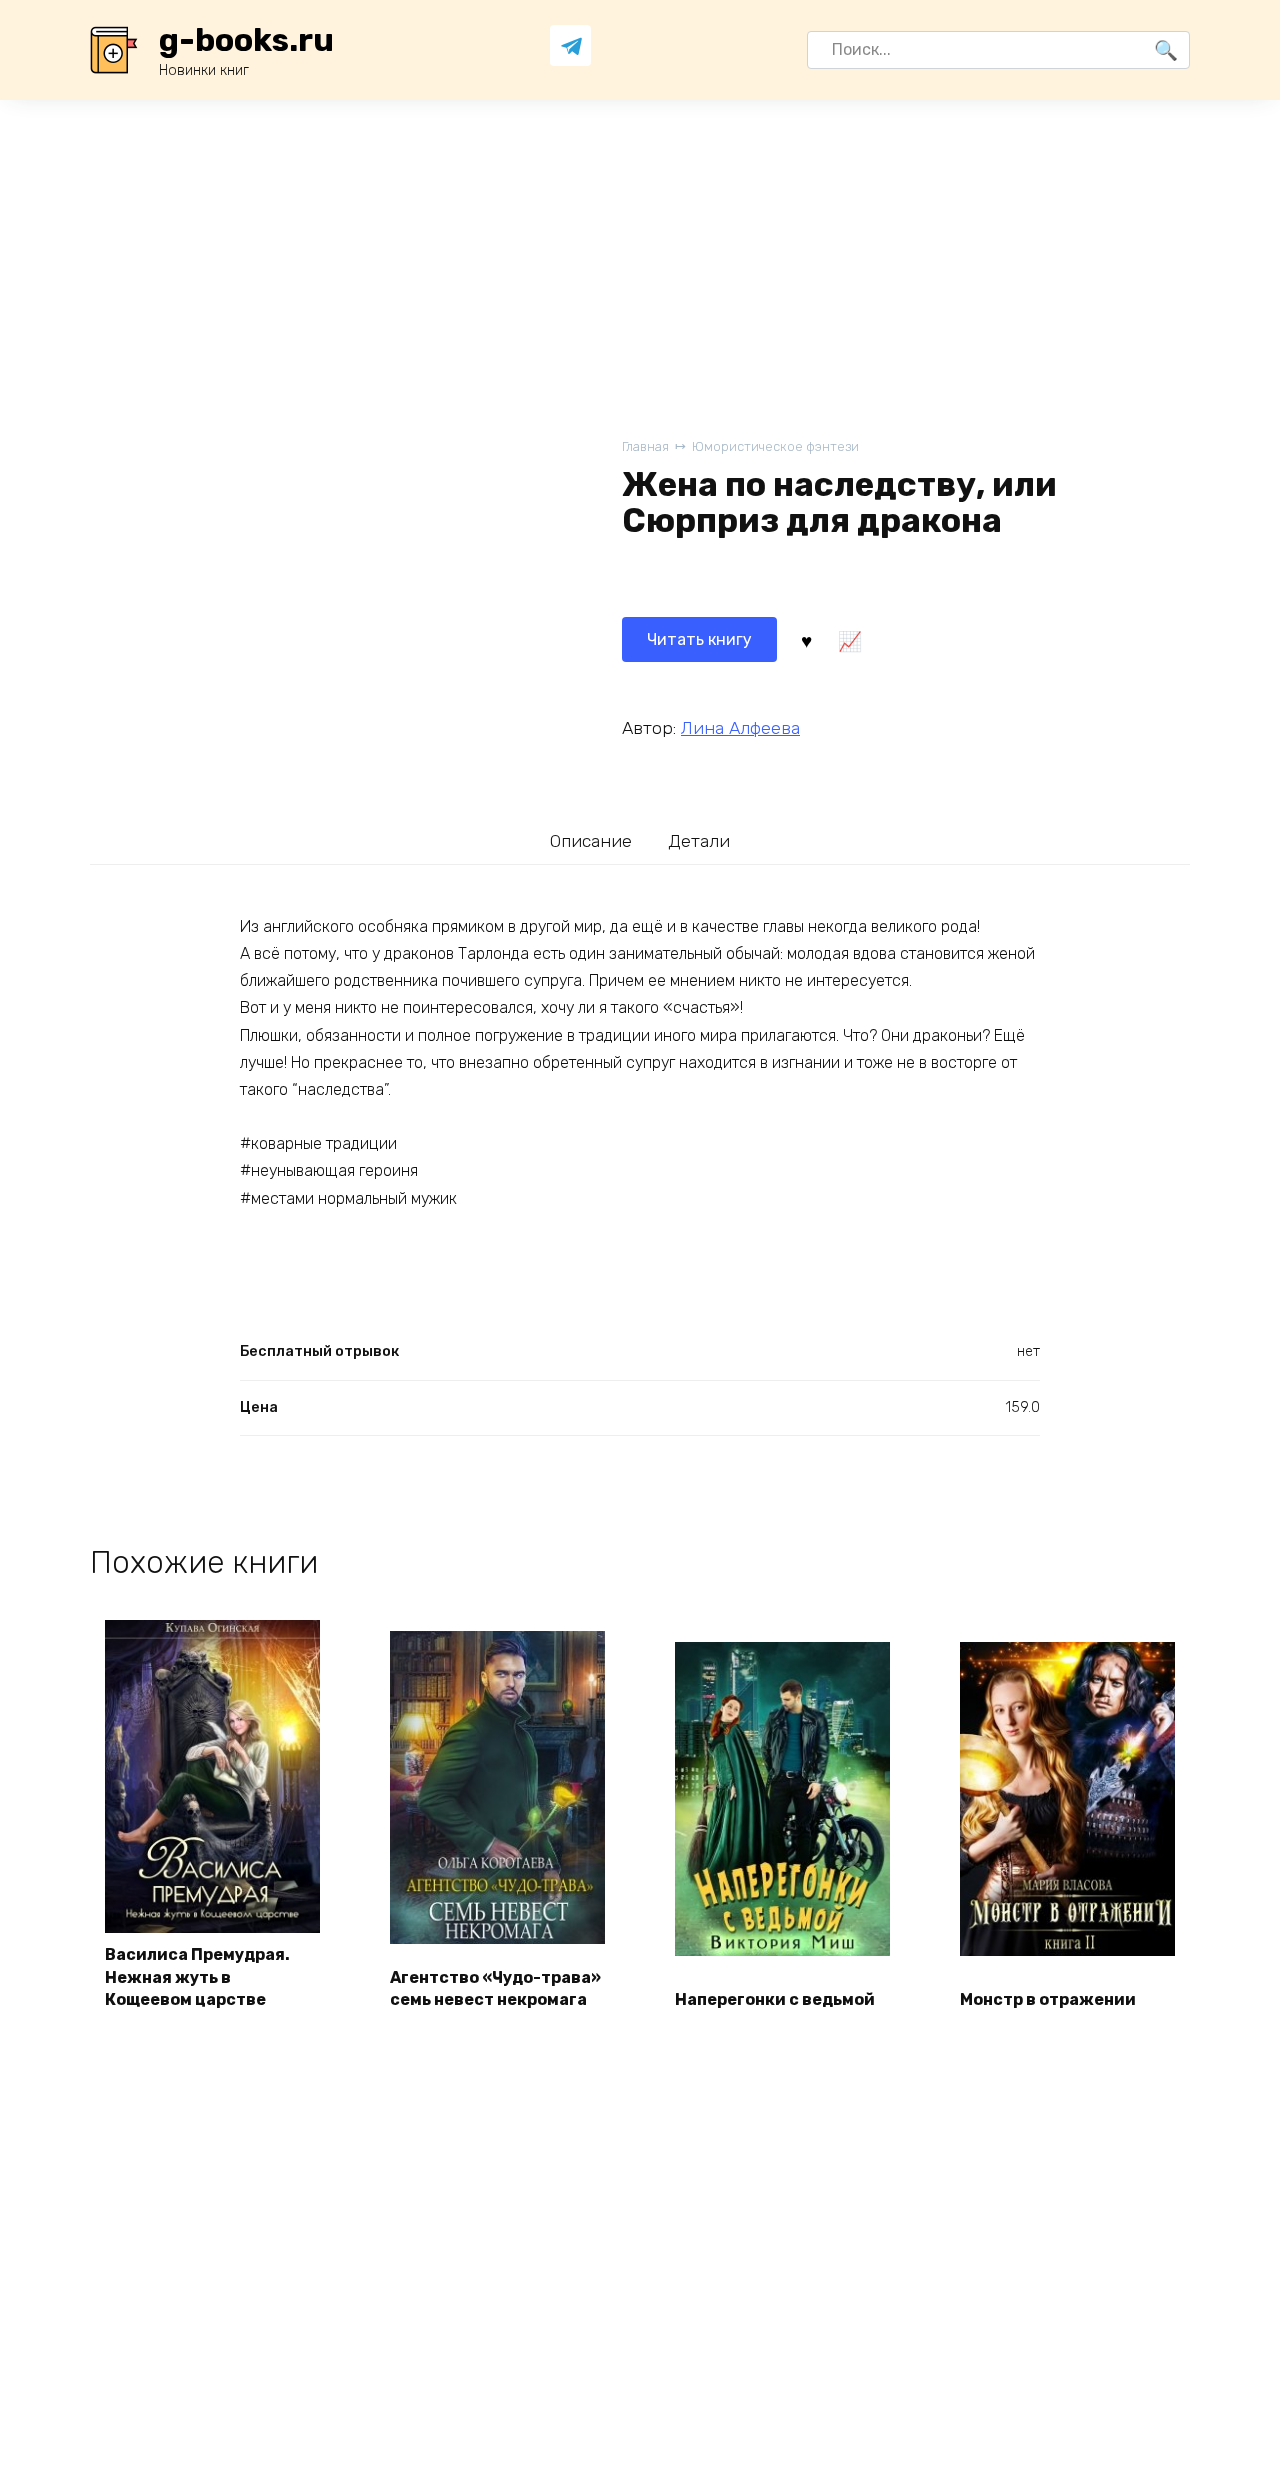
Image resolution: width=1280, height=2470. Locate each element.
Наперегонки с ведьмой (775, 1999)
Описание (591, 841)
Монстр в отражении (1048, 1999)
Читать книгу (699, 639)
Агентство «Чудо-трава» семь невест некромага (495, 1988)
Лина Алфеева (740, 728)
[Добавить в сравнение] (849, 639)
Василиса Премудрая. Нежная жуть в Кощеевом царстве (197, 1977)
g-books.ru (246, 40)
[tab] (591, 840)
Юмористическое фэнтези (775, 446)
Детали (699, 841)
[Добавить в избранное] (806, 639)
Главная (645, 446)
